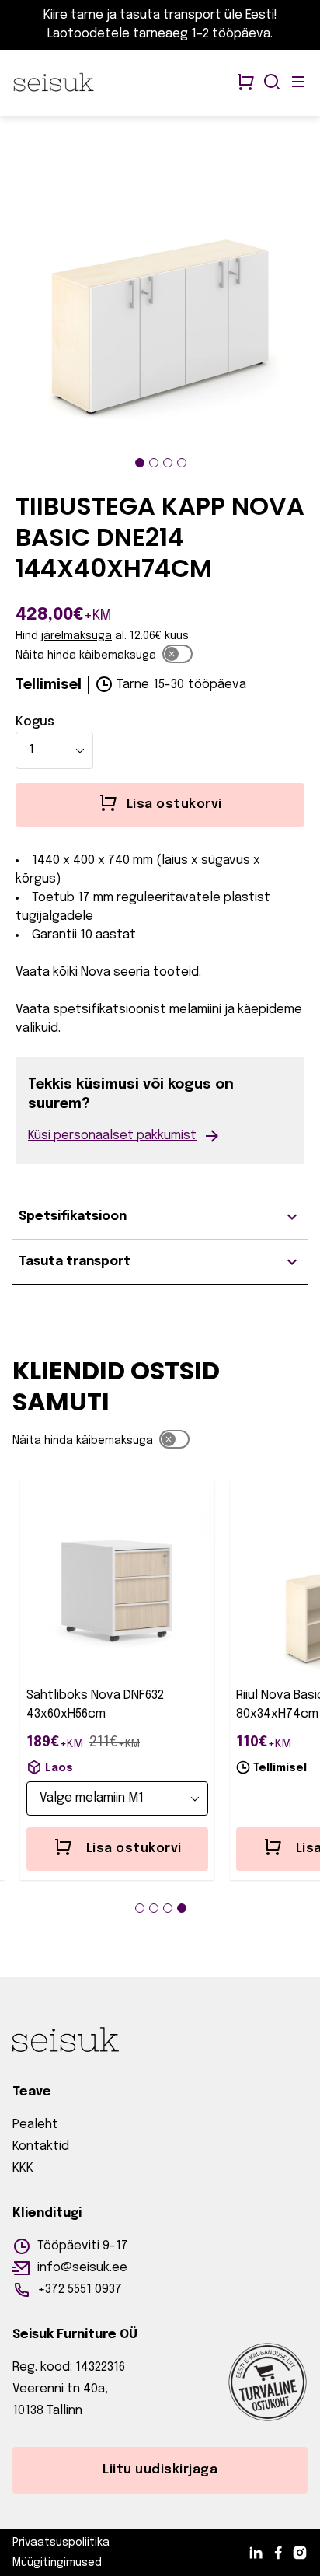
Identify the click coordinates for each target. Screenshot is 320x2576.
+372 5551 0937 (80, 2289)
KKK (23, 2168)
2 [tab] (154, 463)
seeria (132, 972)
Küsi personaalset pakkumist (112, 1136)
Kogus (35, 722)
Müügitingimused (57, 2563)
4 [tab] (182, 463)
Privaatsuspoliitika (61, 2543)
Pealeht (35, 2125)
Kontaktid (41, 2146)
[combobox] (54, 750)
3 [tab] (168, 463)
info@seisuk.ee (82, 2268)
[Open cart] (245, 83)
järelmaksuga (77, 636)
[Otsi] (272, 83)
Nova (96, 972)
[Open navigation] (298, 83)
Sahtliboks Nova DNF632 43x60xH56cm (95, 1705)
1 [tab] (140, 463)
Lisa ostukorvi (134, 1849)
